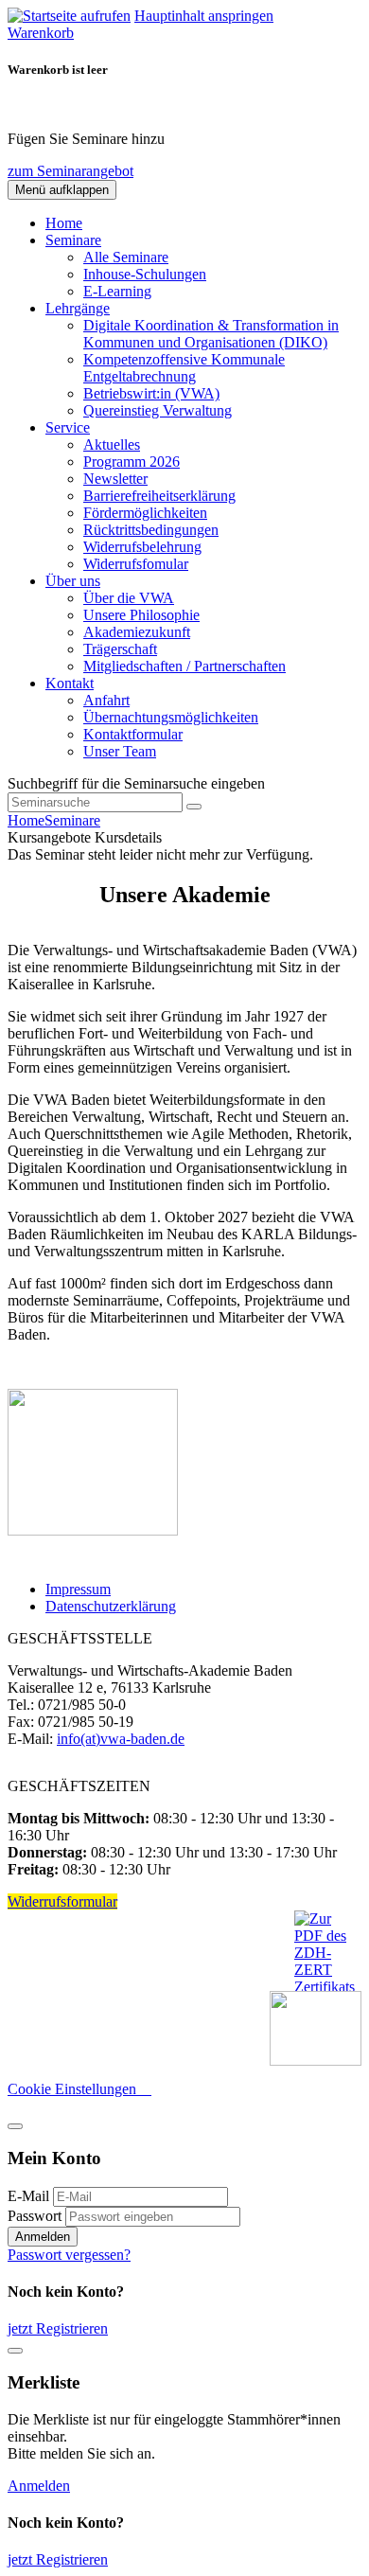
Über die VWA (129, 598)
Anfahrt (106, 700)
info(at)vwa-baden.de (121, 1739)
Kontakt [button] (70, 683)
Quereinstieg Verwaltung (158, 410)
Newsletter (115, 479)
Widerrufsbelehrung (142, 547)
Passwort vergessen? (69, 2255)
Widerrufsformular (62, 1901)
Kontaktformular (133, 734)
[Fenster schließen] (15, 2351)
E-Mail (28, 2196)
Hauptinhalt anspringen (204, 16)
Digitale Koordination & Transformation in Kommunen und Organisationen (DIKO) (211, 334)
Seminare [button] (73, 240)
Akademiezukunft (137, 632)
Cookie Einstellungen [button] (79, 2089)
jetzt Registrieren (58, 2328)
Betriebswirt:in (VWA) (151, 393)
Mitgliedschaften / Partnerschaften (184, 666)
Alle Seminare (126, 257)
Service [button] (68, 427)
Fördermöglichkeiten (145, 513)
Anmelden (43, 2237)
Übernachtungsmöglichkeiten (171, 717)
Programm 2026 (132, 462)
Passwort (35, 2216)
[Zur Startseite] (69, 16)
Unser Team (120, 751)
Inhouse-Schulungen (145, 274)
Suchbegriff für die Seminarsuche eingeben (136, 783)
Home (64, 223)
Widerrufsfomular (136, 564)
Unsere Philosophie (141, 615)
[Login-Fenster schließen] (15, 2126)
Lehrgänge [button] (78, 308)
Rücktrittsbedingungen (151, 530)
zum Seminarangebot (70, 171)
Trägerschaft (120, 649)
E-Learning (117, 291)
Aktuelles (112, 444)
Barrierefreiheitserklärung (159, 496)
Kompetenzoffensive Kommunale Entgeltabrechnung (184, 368)
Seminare (72, 820)
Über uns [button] (73, 581)
